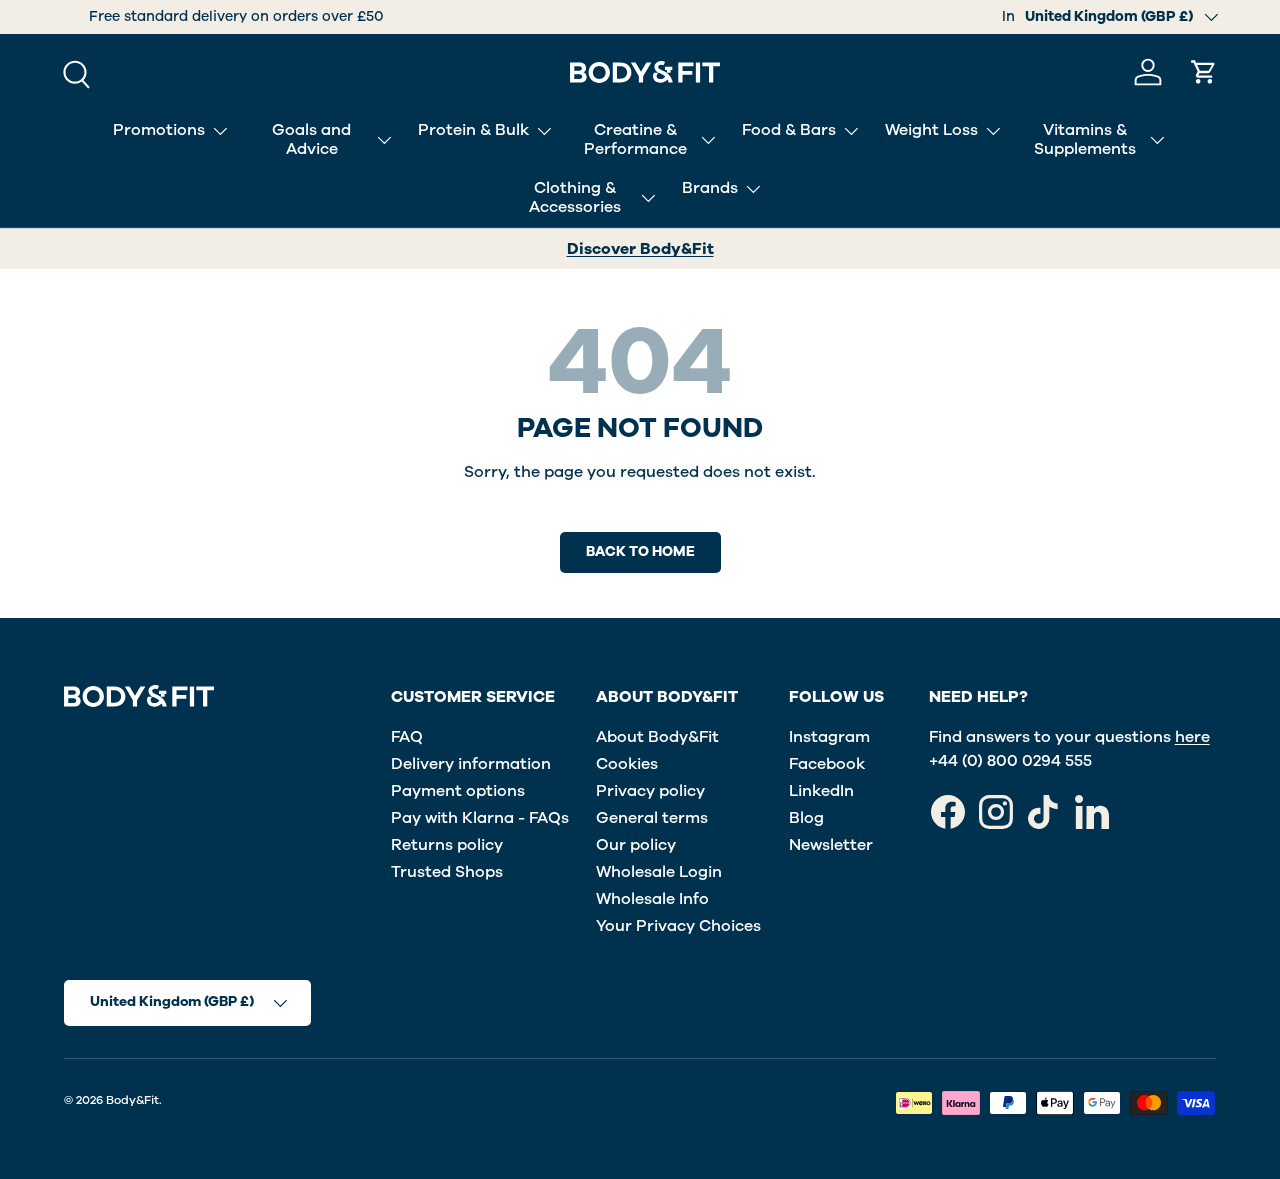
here (1192, 737)
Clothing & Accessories (575, 197)
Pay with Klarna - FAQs (480, 818)
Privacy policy (650, 791)
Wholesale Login (659, 872)
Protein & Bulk (473, 130)
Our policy (636, 845)
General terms (652, 818)
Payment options (458, 791)
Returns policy (447, 845)
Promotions (159, 130)
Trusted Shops (447, 872)
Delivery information (471, 764)
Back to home (640, 551)
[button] (1204, 72)
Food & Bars (789, 130)
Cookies (627, 764)
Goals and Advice (311, 139)
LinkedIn (821, 791)
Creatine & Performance (635, 139)
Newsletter (831, 845)
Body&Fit (132, 1100)
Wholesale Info (652, 899)
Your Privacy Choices (678, 926)
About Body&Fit (657, 737)
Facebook (827, 764)
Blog (806, 818)
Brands (710, 188)
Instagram (829, 737)
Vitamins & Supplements (1085, 139)
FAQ (407, 737)
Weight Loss (931, 130)
